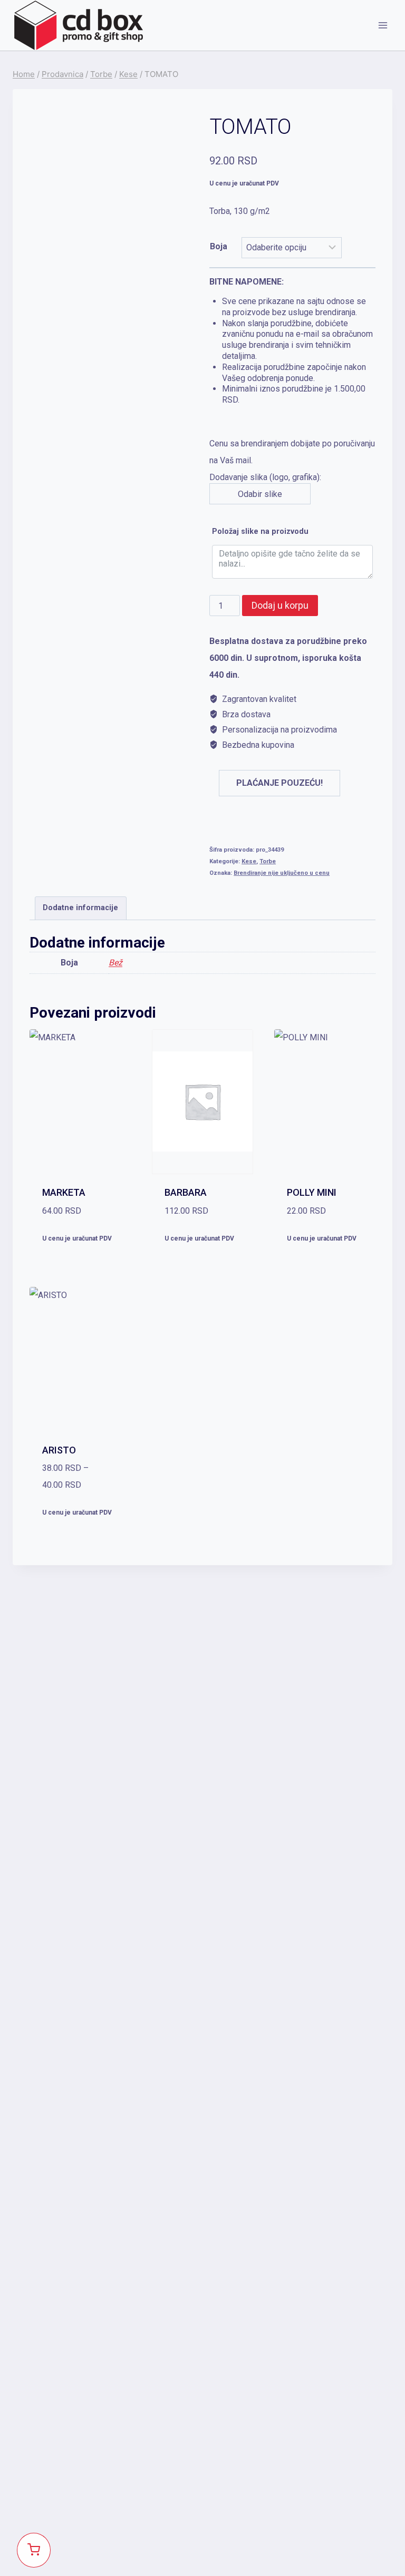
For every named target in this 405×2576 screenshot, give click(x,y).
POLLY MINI (312, 1192)
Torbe (268, 861)
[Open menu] (383, 25)
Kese (249, 861)
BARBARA (186, 1192)
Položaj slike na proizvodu (260, 531)
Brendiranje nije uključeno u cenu (282, 873)
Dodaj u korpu (280, 605)
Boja (219, 246)
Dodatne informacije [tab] (80, 908)
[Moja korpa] (34, 2550)
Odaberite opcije (80, 1263)
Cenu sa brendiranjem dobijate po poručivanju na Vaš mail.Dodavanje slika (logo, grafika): (292, 388)
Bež (115, 963)
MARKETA (64, 1192)
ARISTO (59, 1450)
